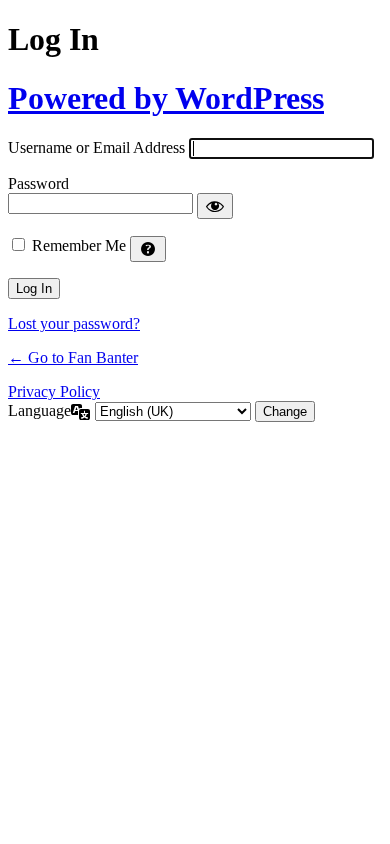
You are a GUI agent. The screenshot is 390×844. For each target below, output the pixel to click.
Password (38, 183)
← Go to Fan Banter (73, 357)
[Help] (148, 249)
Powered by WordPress (166, 98)
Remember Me (79, 245)
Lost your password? (74, 323)
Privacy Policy (54, 391)
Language (39, 410)
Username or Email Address (96, 147)
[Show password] (215, 206)
